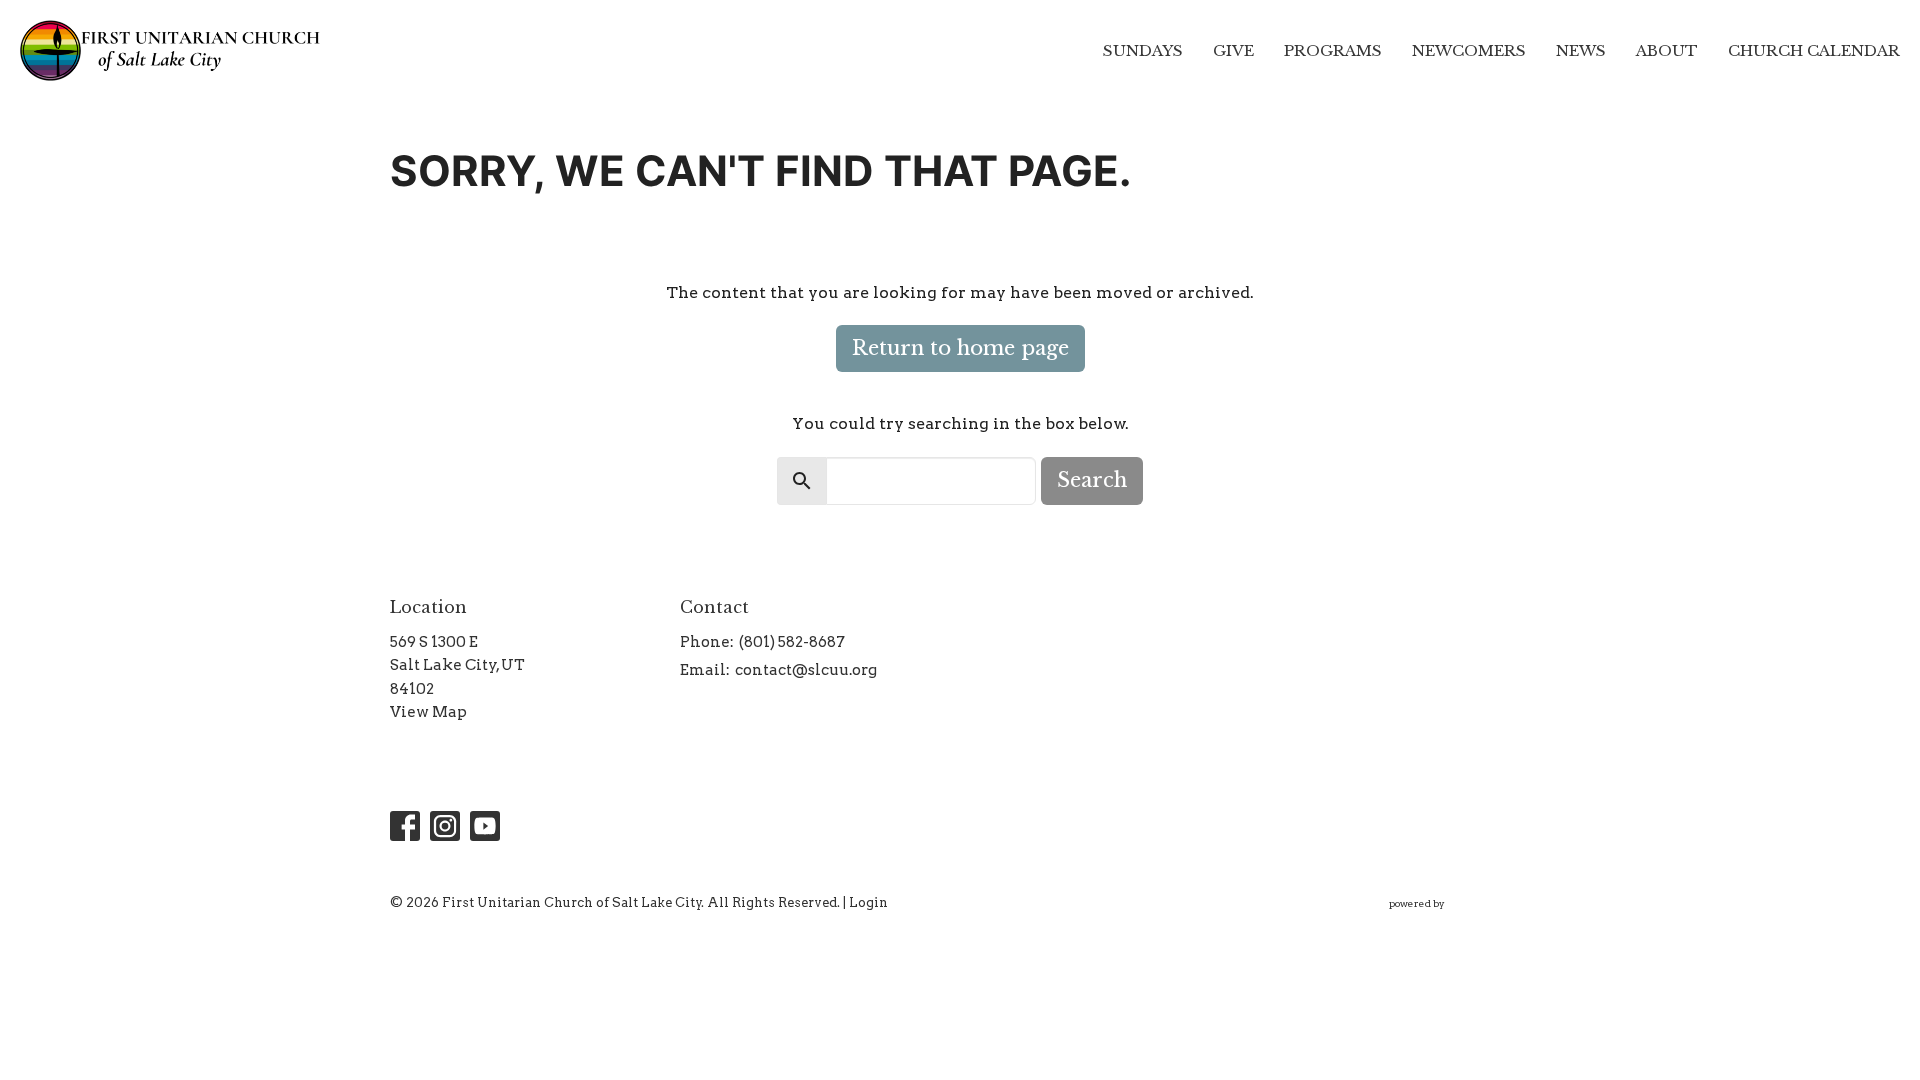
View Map (428, 712)
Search (1092, 480)
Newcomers (1469, 50)
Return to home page (960, 348)
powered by (1449, 920)
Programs (1333, 50)
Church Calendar (1814, 50)
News (1581, 50)
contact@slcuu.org (806, 670)
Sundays (1143, 50)
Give (1233, 50)
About (1667, 50)
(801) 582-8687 (792, 642)
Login (868, 902)
